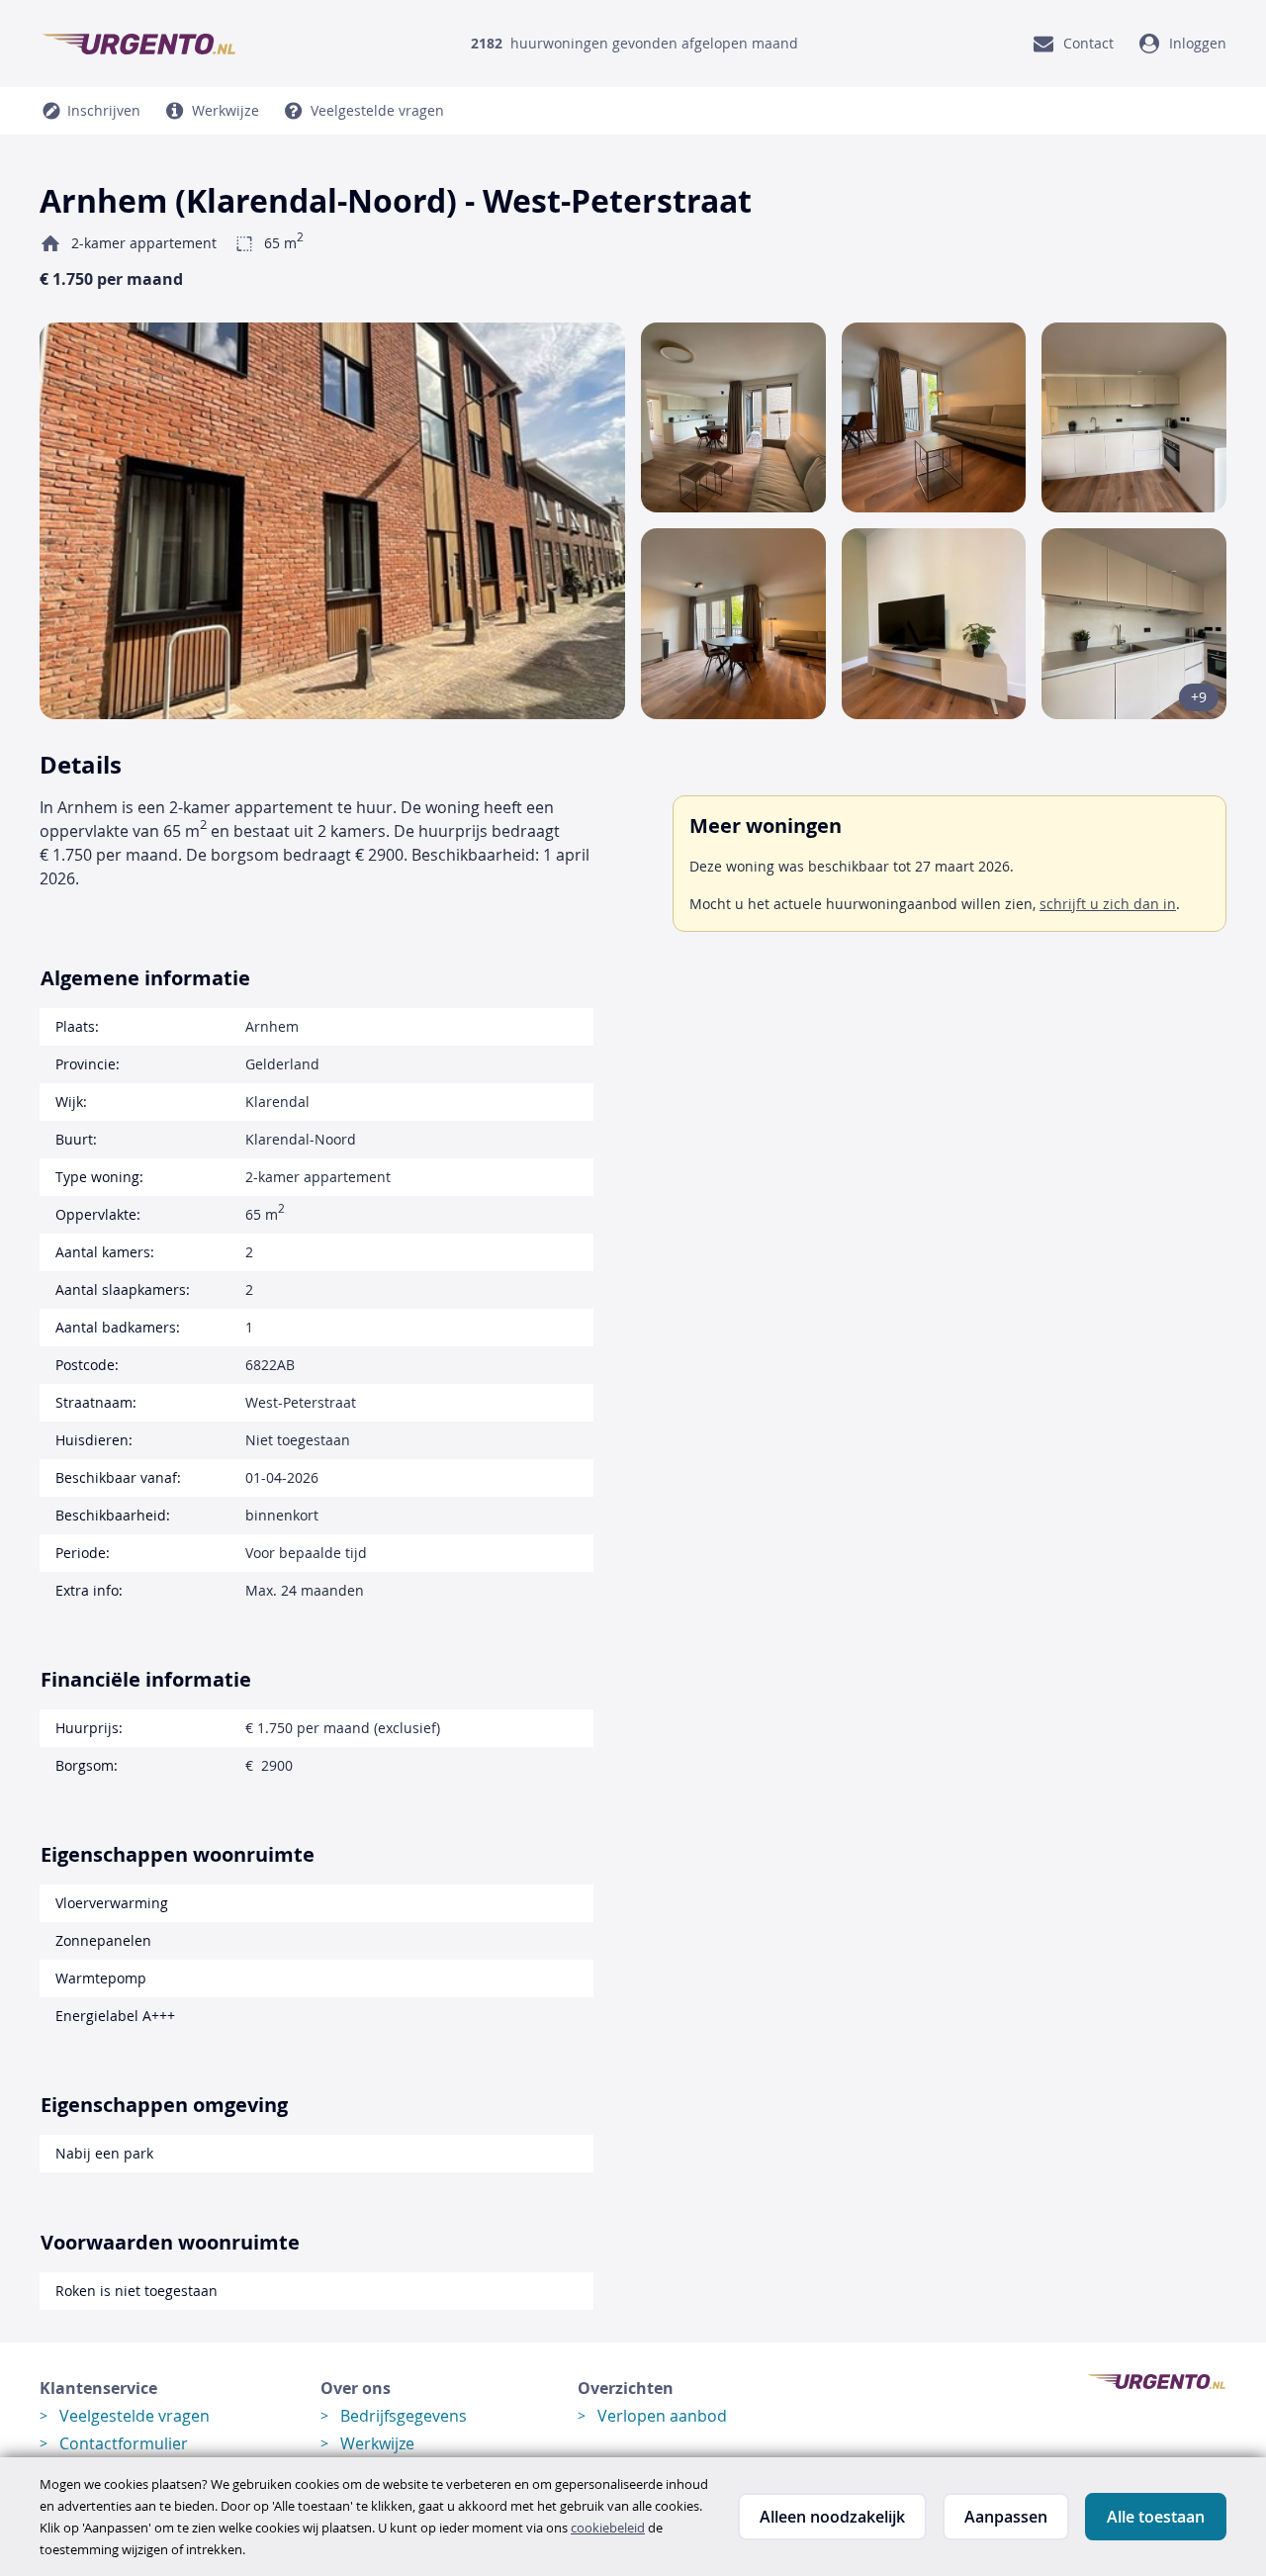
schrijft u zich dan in (1108, 904)
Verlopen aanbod (662, 2416)
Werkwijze (377, 2443)
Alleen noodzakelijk (832, 2517)
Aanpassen (1006, 2517)
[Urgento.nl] (138, 44)
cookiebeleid (608, 2528)
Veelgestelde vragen (135, 2416)
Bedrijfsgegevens (404, 2416)
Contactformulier (124, 2443)
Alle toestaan (1156, 2517)
